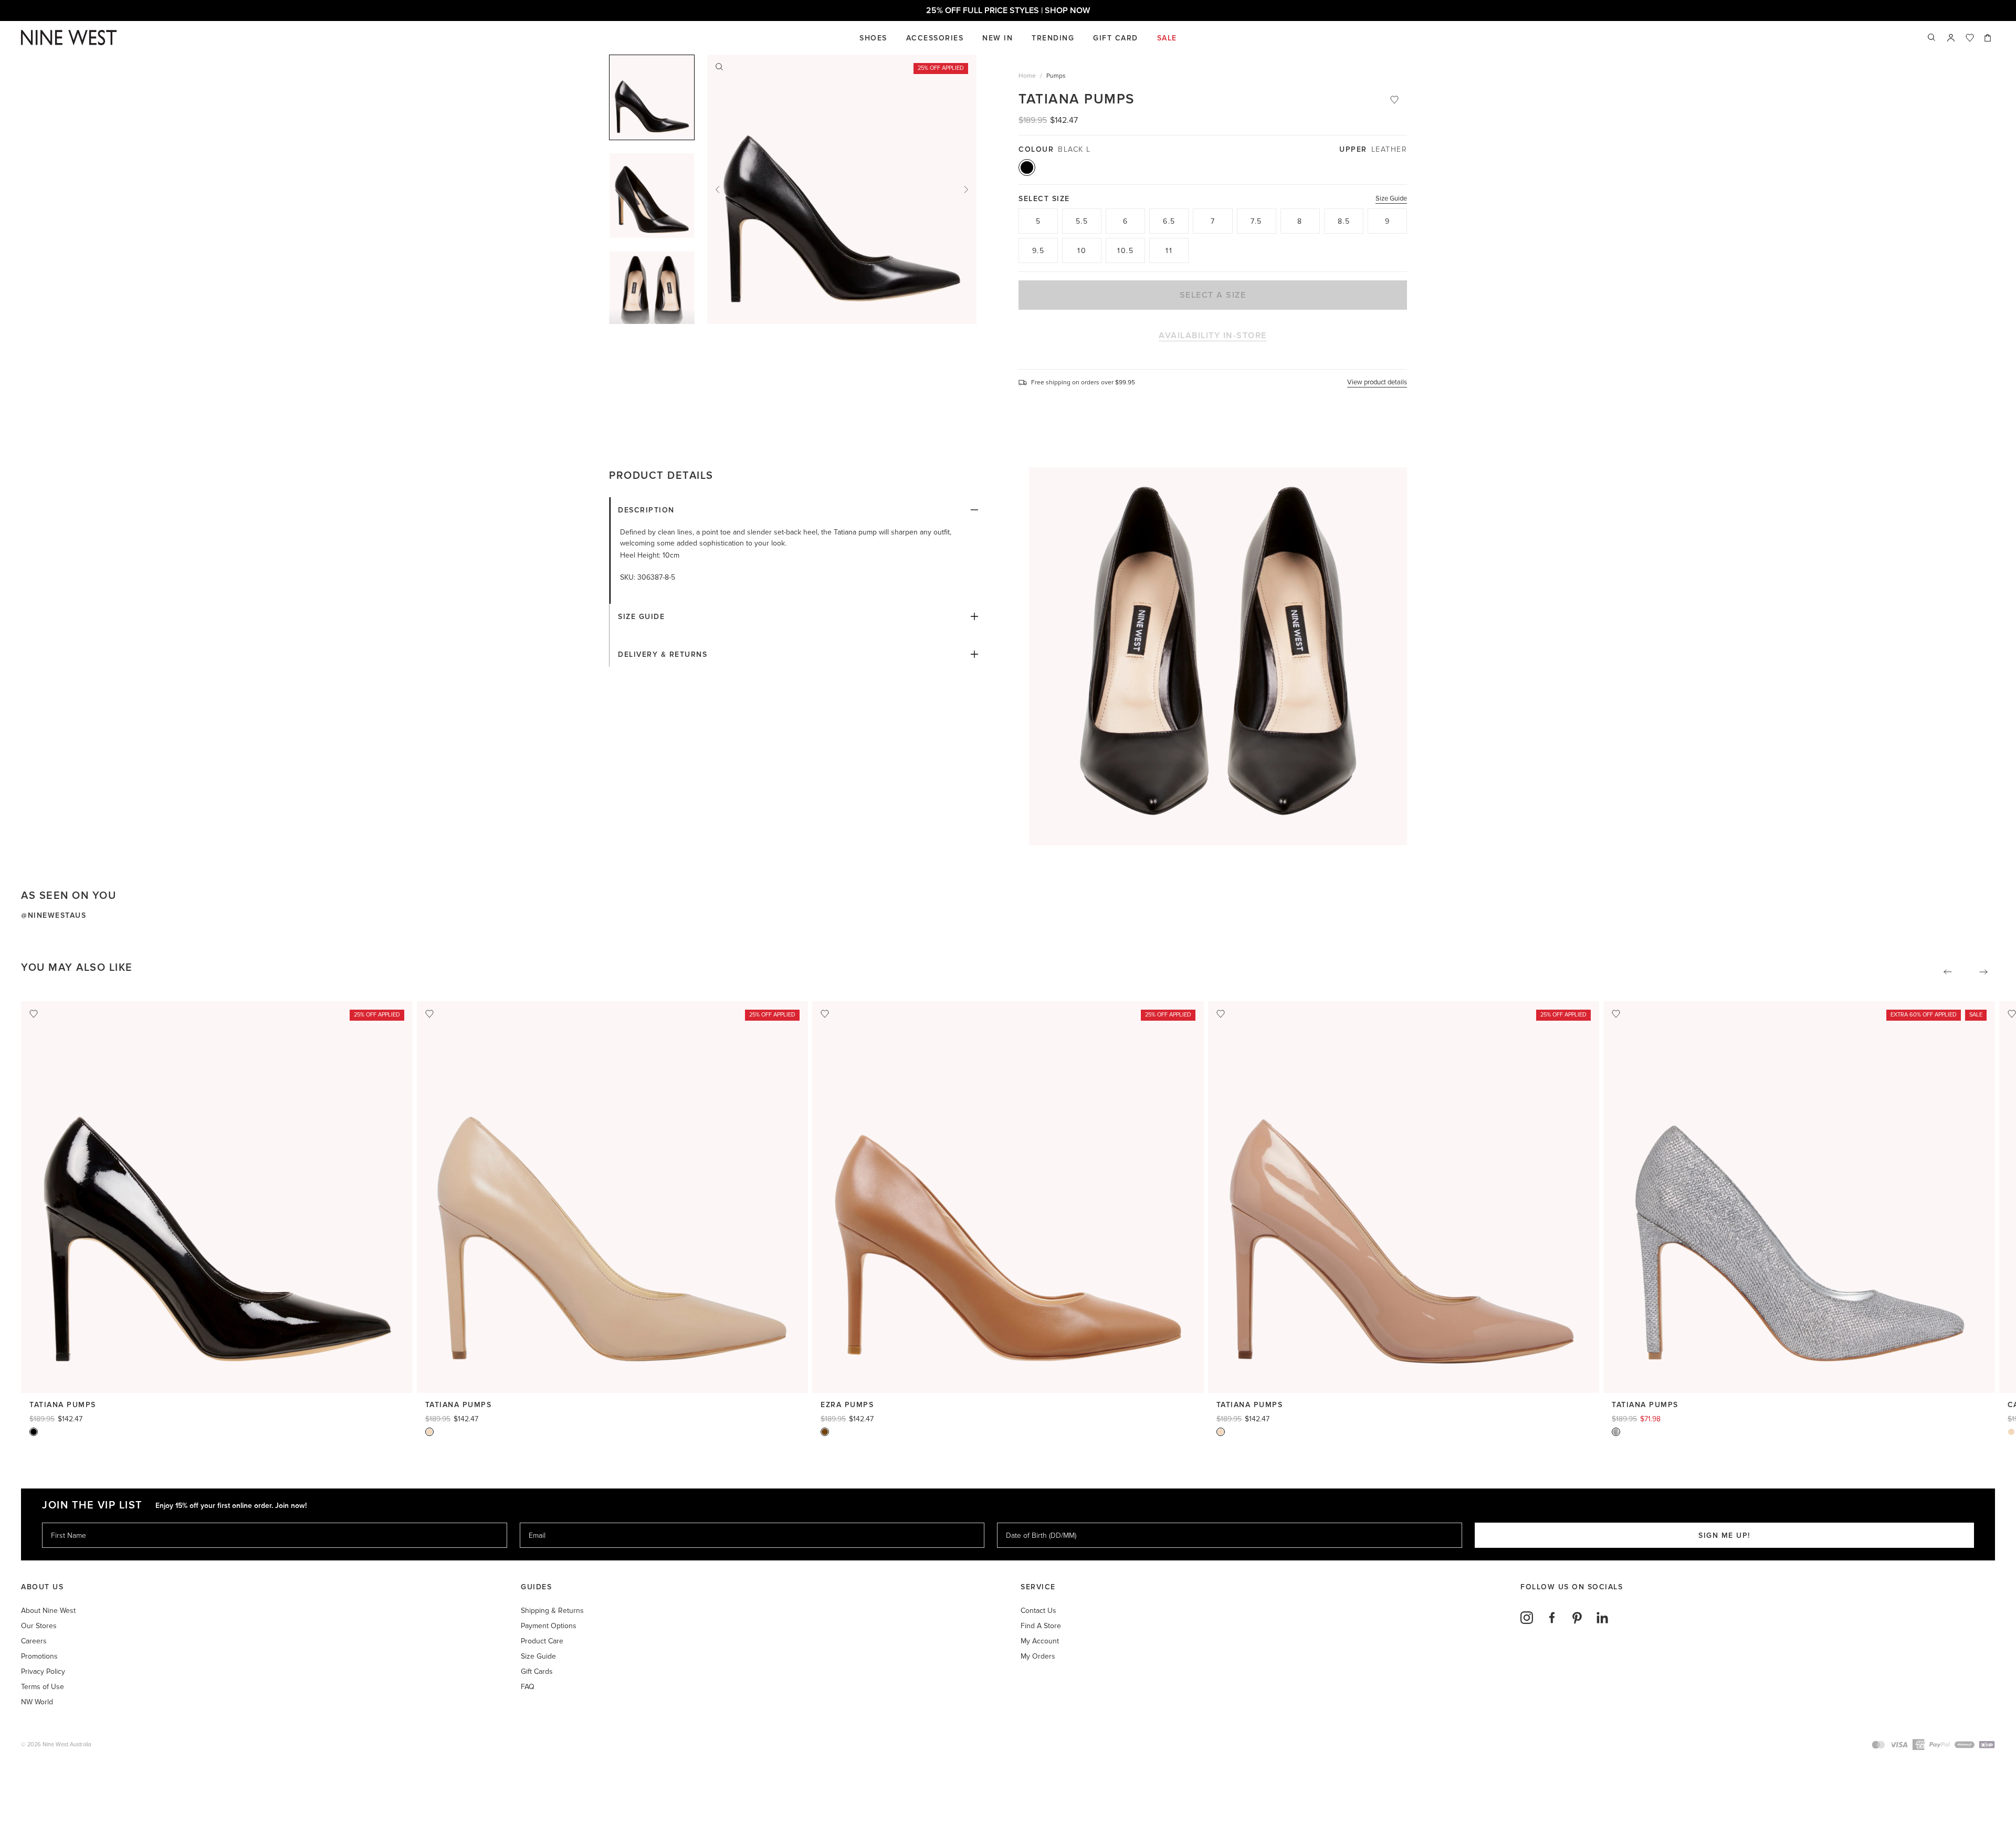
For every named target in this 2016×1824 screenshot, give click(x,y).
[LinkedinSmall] (1602, 1618)
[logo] (69, 38)
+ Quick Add (217, 1375)
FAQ (528, 1687)
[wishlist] (1970, 38)
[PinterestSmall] (1577, 1618)
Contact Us (1038, 1611)
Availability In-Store (1213, 336)
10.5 (1125, 251)
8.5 (1344, 221)
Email (538, 1522)
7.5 (1256, 221)
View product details (1377, 382)
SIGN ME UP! (1724, 1535)
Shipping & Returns (552, 1611)
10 (1082, 251)
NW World (37, 1702)
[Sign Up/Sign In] (1951, 38)
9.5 (1038, 251)
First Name (68, 1522)
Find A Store (1041, 1626)
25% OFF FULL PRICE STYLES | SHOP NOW (1021, 11)
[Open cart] (1989, 38)
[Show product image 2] (652, 294)
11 (1169, 251)
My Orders (1038, 1656)
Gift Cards (537, 1671)
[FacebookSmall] (1552, 1618)
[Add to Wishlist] (1394, 100)
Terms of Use (43, 1687)
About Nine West (48, 1611)
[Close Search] (1932, 38)
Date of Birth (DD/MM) (1037, 1522)
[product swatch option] (1027, 167)
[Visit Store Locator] (1951, 38)
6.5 (1169, 221)
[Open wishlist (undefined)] (1970, 38)
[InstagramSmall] (1527, 1618)
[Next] (966, 190)
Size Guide (1391, 198)
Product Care (542, 1641)
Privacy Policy (43, 1671)
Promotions (39, 1656)
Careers (34, 1641)
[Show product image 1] (652, 196)
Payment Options (549, 1626)
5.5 (1082, 221)
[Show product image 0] (652, 97)
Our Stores (39, 1626)
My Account (1040, 1641)
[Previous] (718, 190)
